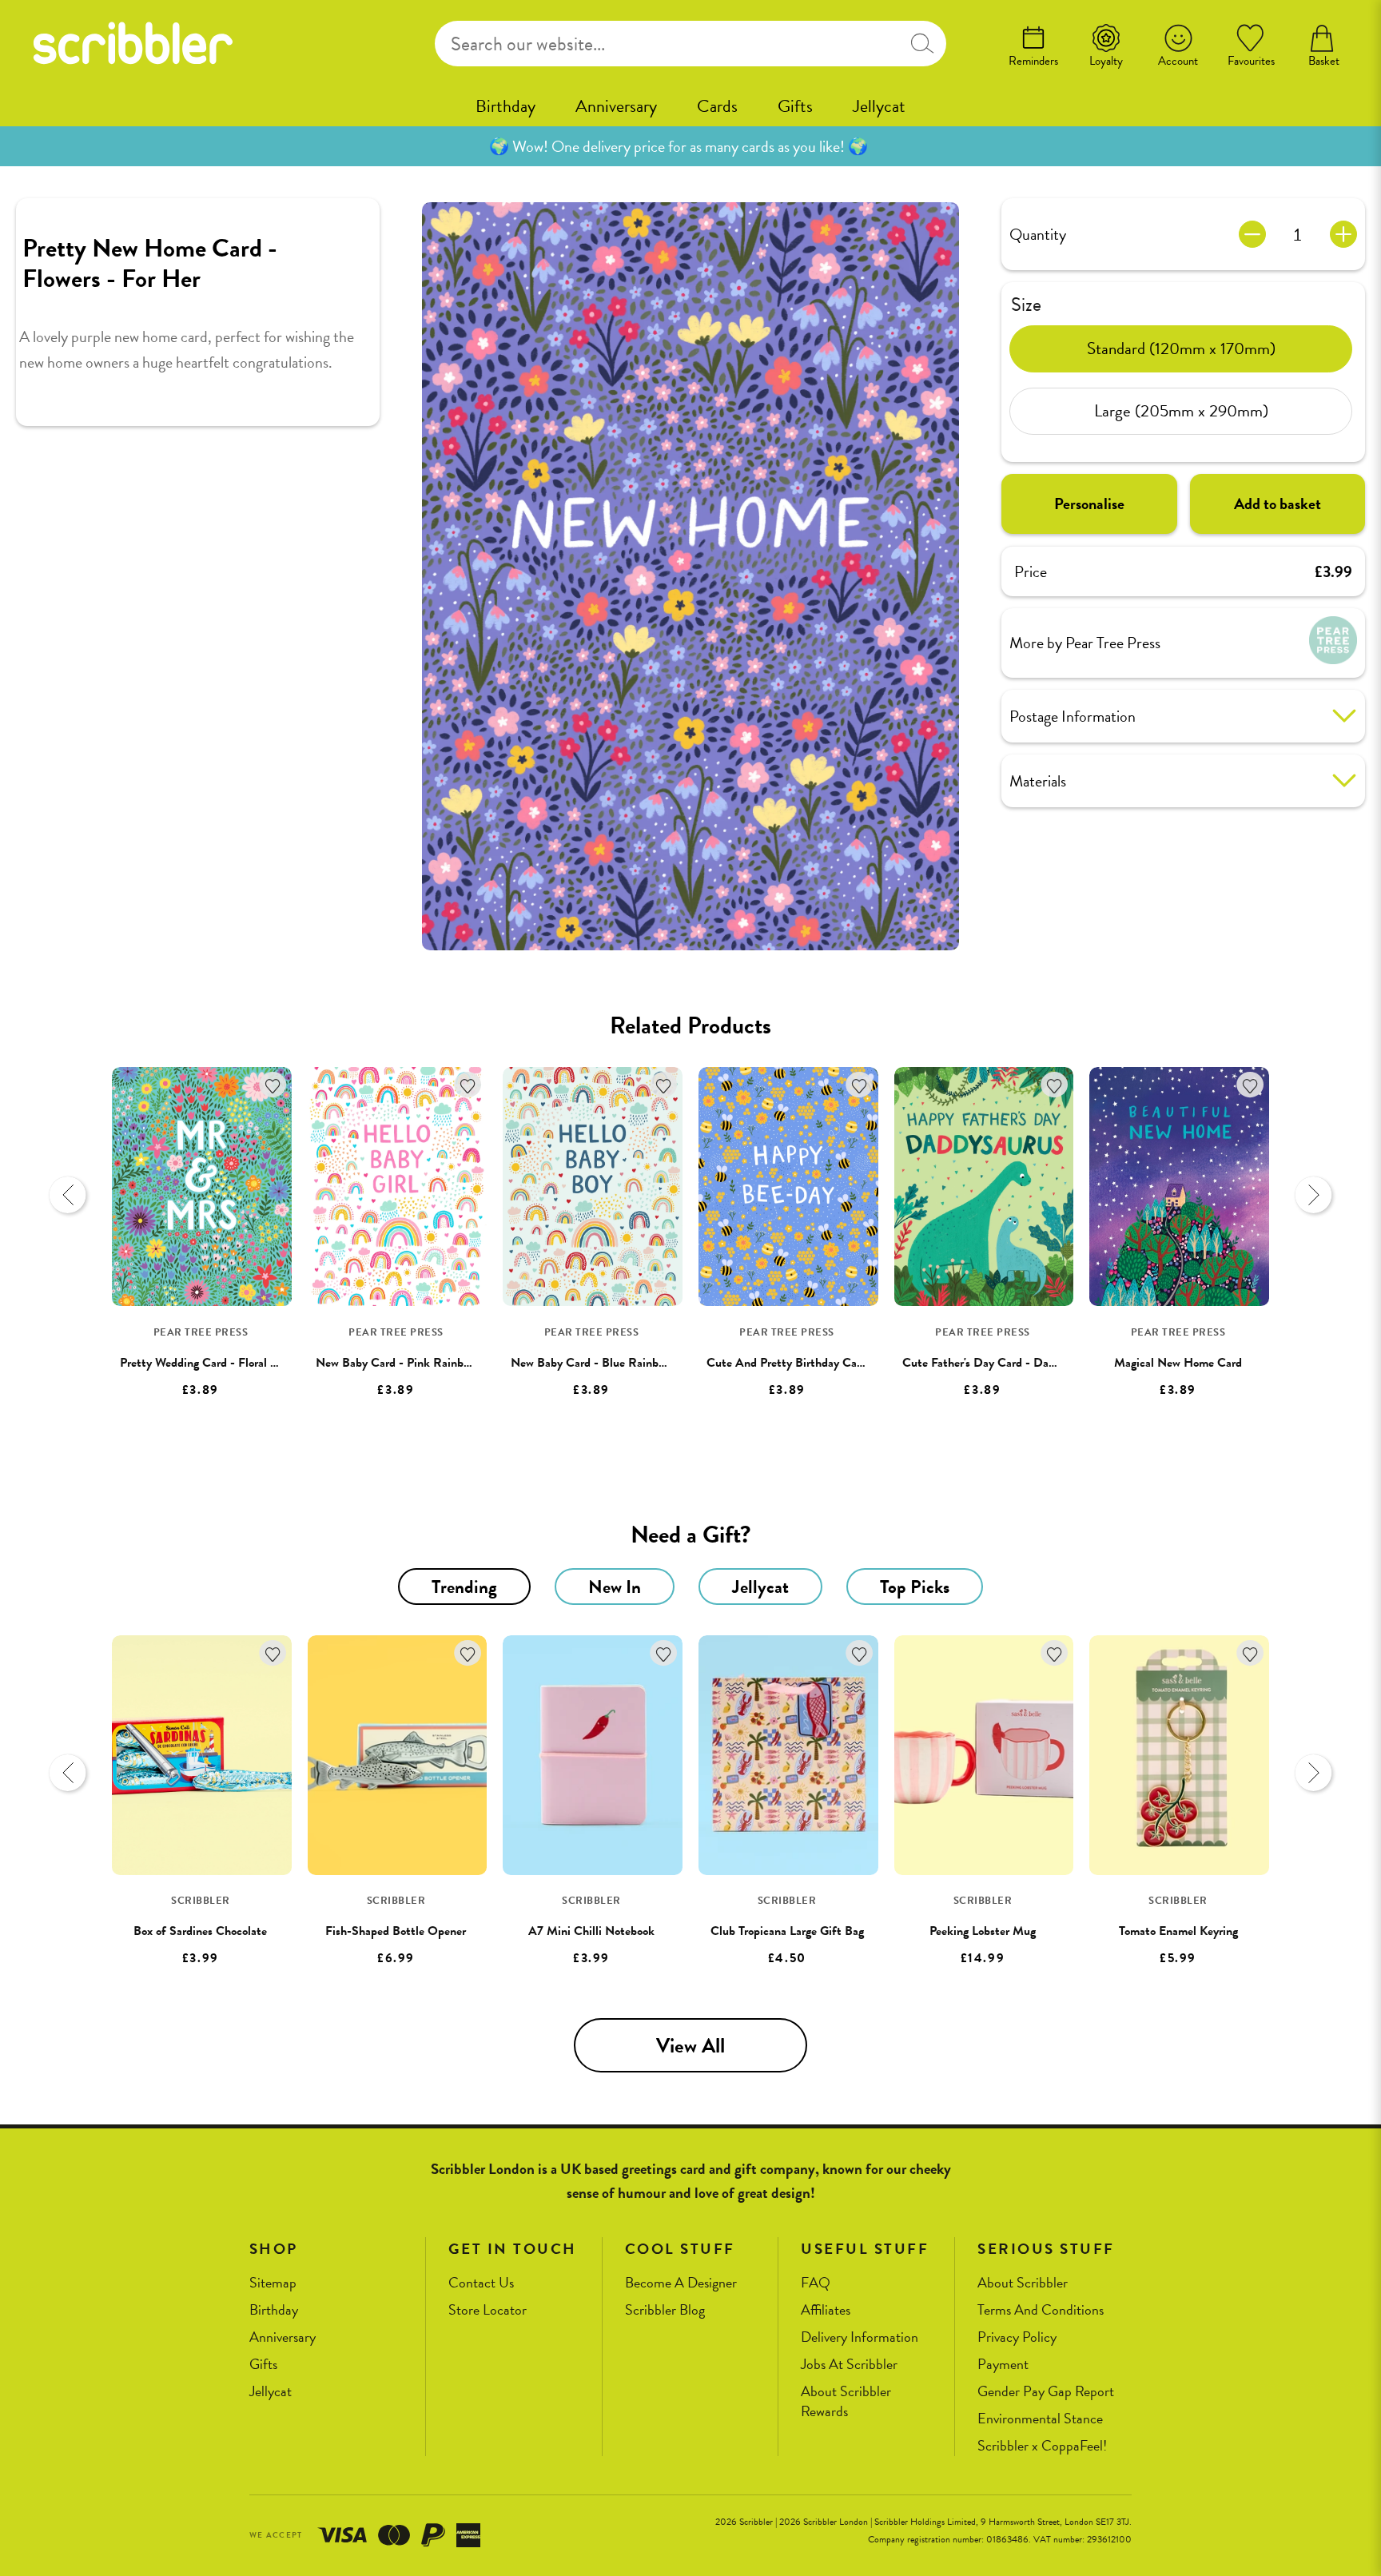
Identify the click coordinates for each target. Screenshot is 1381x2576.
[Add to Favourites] (273, 1085)
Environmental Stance (1040, 2419)
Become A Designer (681, 2283)
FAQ (816, 2283)
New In (615, 1587)
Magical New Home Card (1178, 1363)
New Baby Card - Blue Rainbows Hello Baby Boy (635, 1363)
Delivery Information (860, 2337)
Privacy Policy (1017, 2337)
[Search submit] (922, 44)
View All (690, 2046)
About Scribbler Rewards (846, 2401)
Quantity (1038, 234)
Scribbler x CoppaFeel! (1042, 2446)
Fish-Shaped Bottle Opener (396, 1931)
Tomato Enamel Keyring (1178, 1931)
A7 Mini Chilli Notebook (591, 1931)
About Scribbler (1023, 2283)
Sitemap (273, 2283)
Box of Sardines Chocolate (200, 1931)
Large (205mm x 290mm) (1181, 411)
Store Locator (488, 2310)
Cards (717, 106)
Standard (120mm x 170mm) (1181, 348)
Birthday (505, 106)
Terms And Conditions (1041, 2310)
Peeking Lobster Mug (983, 1931)
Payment (1003, 2365)
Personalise (1089, 504)
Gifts (795, 106)
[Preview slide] (68, 1195)
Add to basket (1278, 504)
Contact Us (481, 2283)
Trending (464, 1587)
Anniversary (616, 106)
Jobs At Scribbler (849, 2365)
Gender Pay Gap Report (1046, 2392)
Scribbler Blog (665, 2310)
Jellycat (879, 106)
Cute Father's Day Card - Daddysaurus (1001, 1363)
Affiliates (826, 2310)
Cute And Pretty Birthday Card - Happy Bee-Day (833, 1363)
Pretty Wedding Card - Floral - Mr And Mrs (231, 1363)
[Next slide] (1313, 1195)
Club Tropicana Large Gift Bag (787, 1931)
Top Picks (915, 1587)
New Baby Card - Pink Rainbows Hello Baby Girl (440, 1363)
